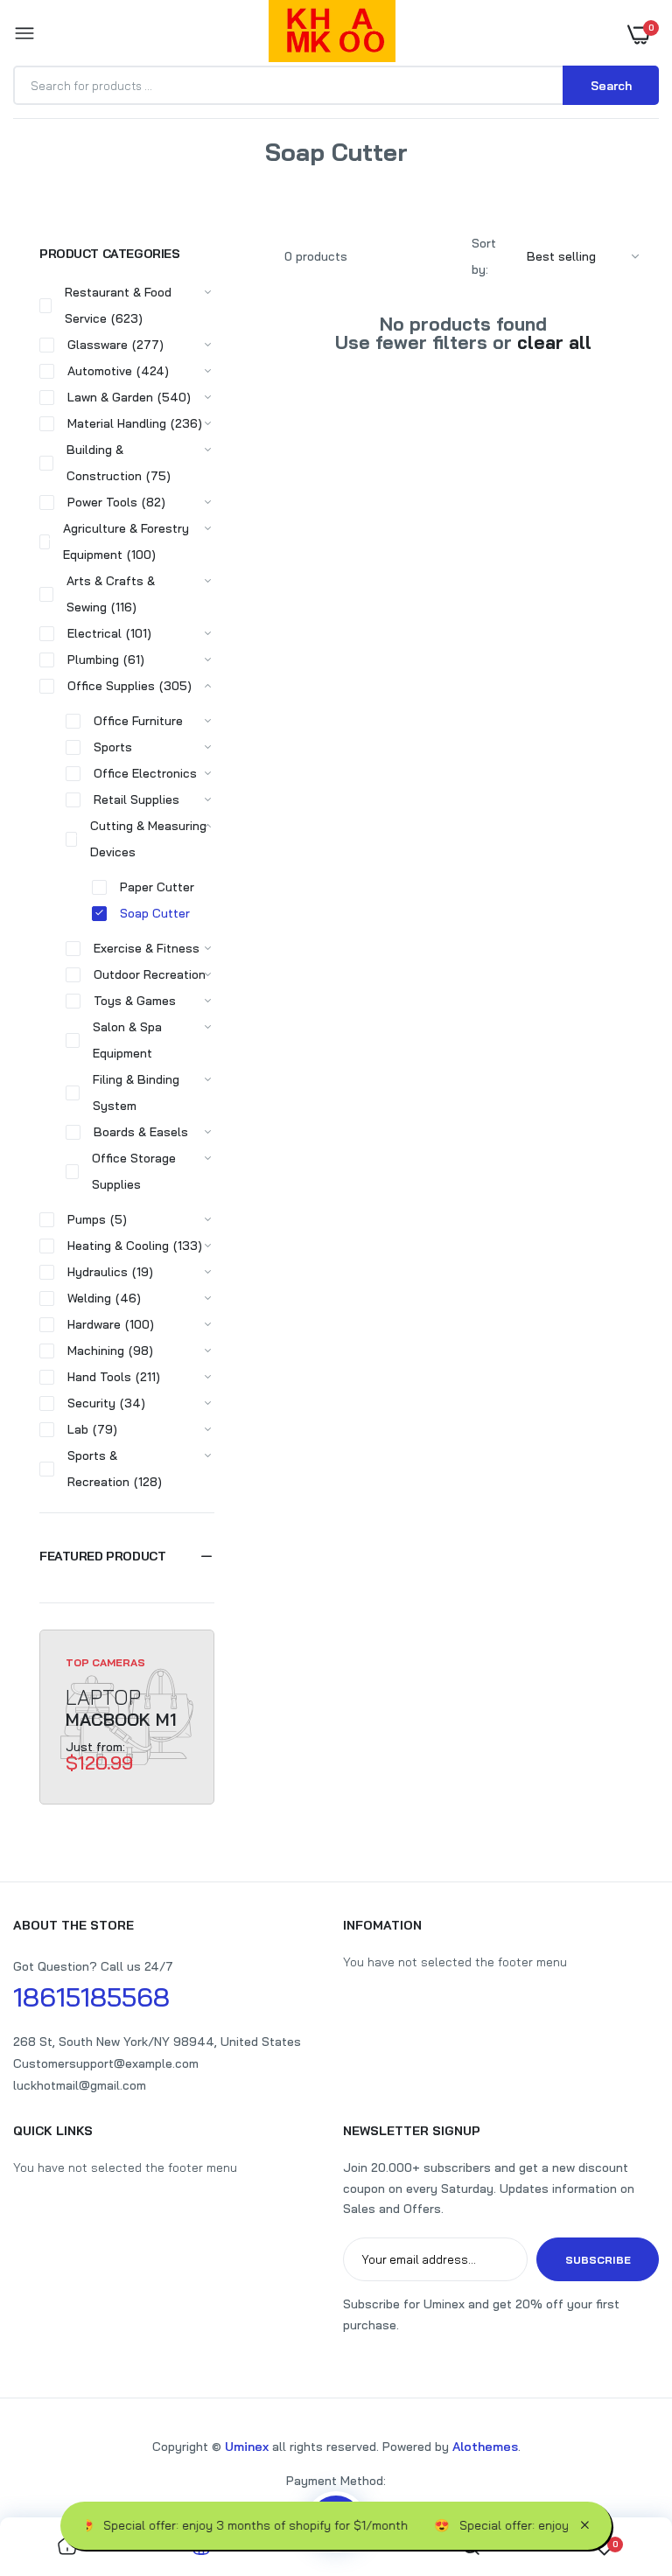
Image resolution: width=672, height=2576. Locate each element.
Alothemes (485, 2447)
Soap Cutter (155, 913)
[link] (67, 2547)
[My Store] (332, 34)
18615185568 (91, 1997)
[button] (127, 1556)
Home (294, 174)
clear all (554, 342)
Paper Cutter (157, 887)
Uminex (247, 2447)
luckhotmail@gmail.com (80, 2085)
